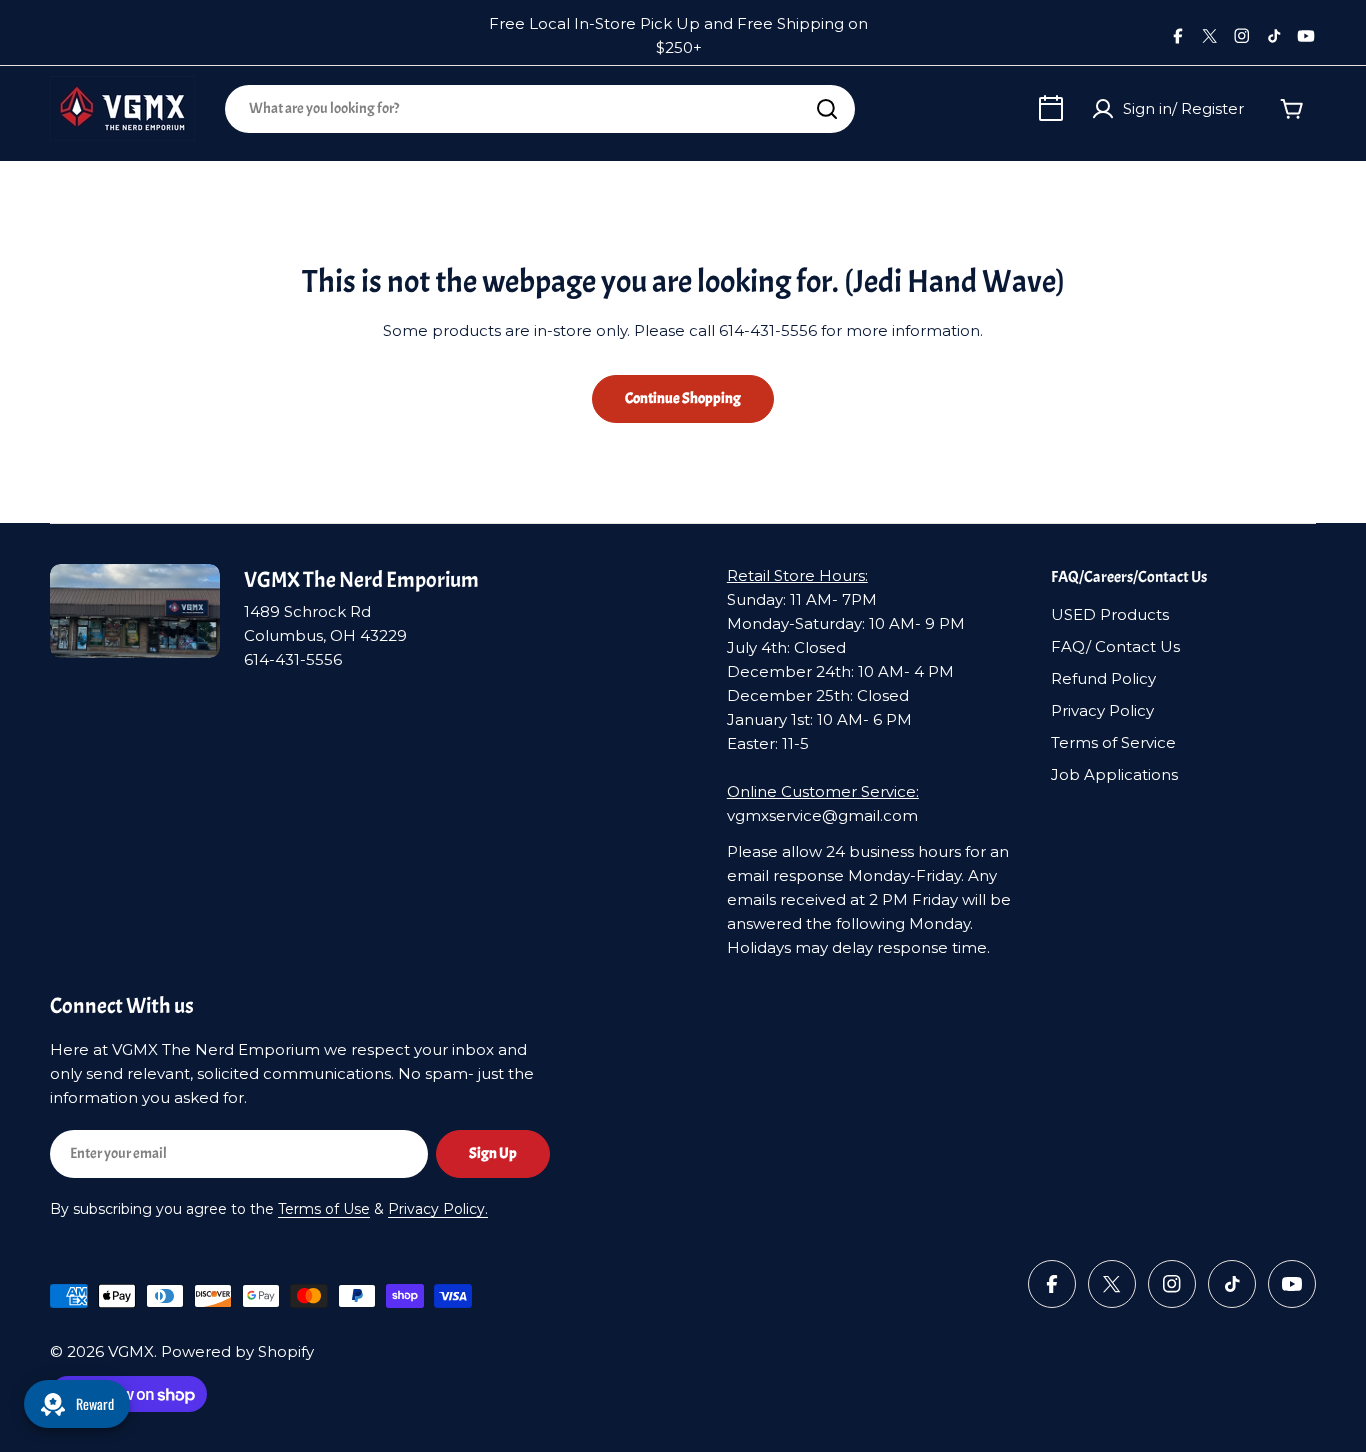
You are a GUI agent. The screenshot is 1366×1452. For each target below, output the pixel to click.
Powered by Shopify (237, 1351)
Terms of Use (324, 1209)
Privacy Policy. (438, 1209)
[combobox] (540, 109)
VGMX (131, 1351)
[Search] (827, 109)
